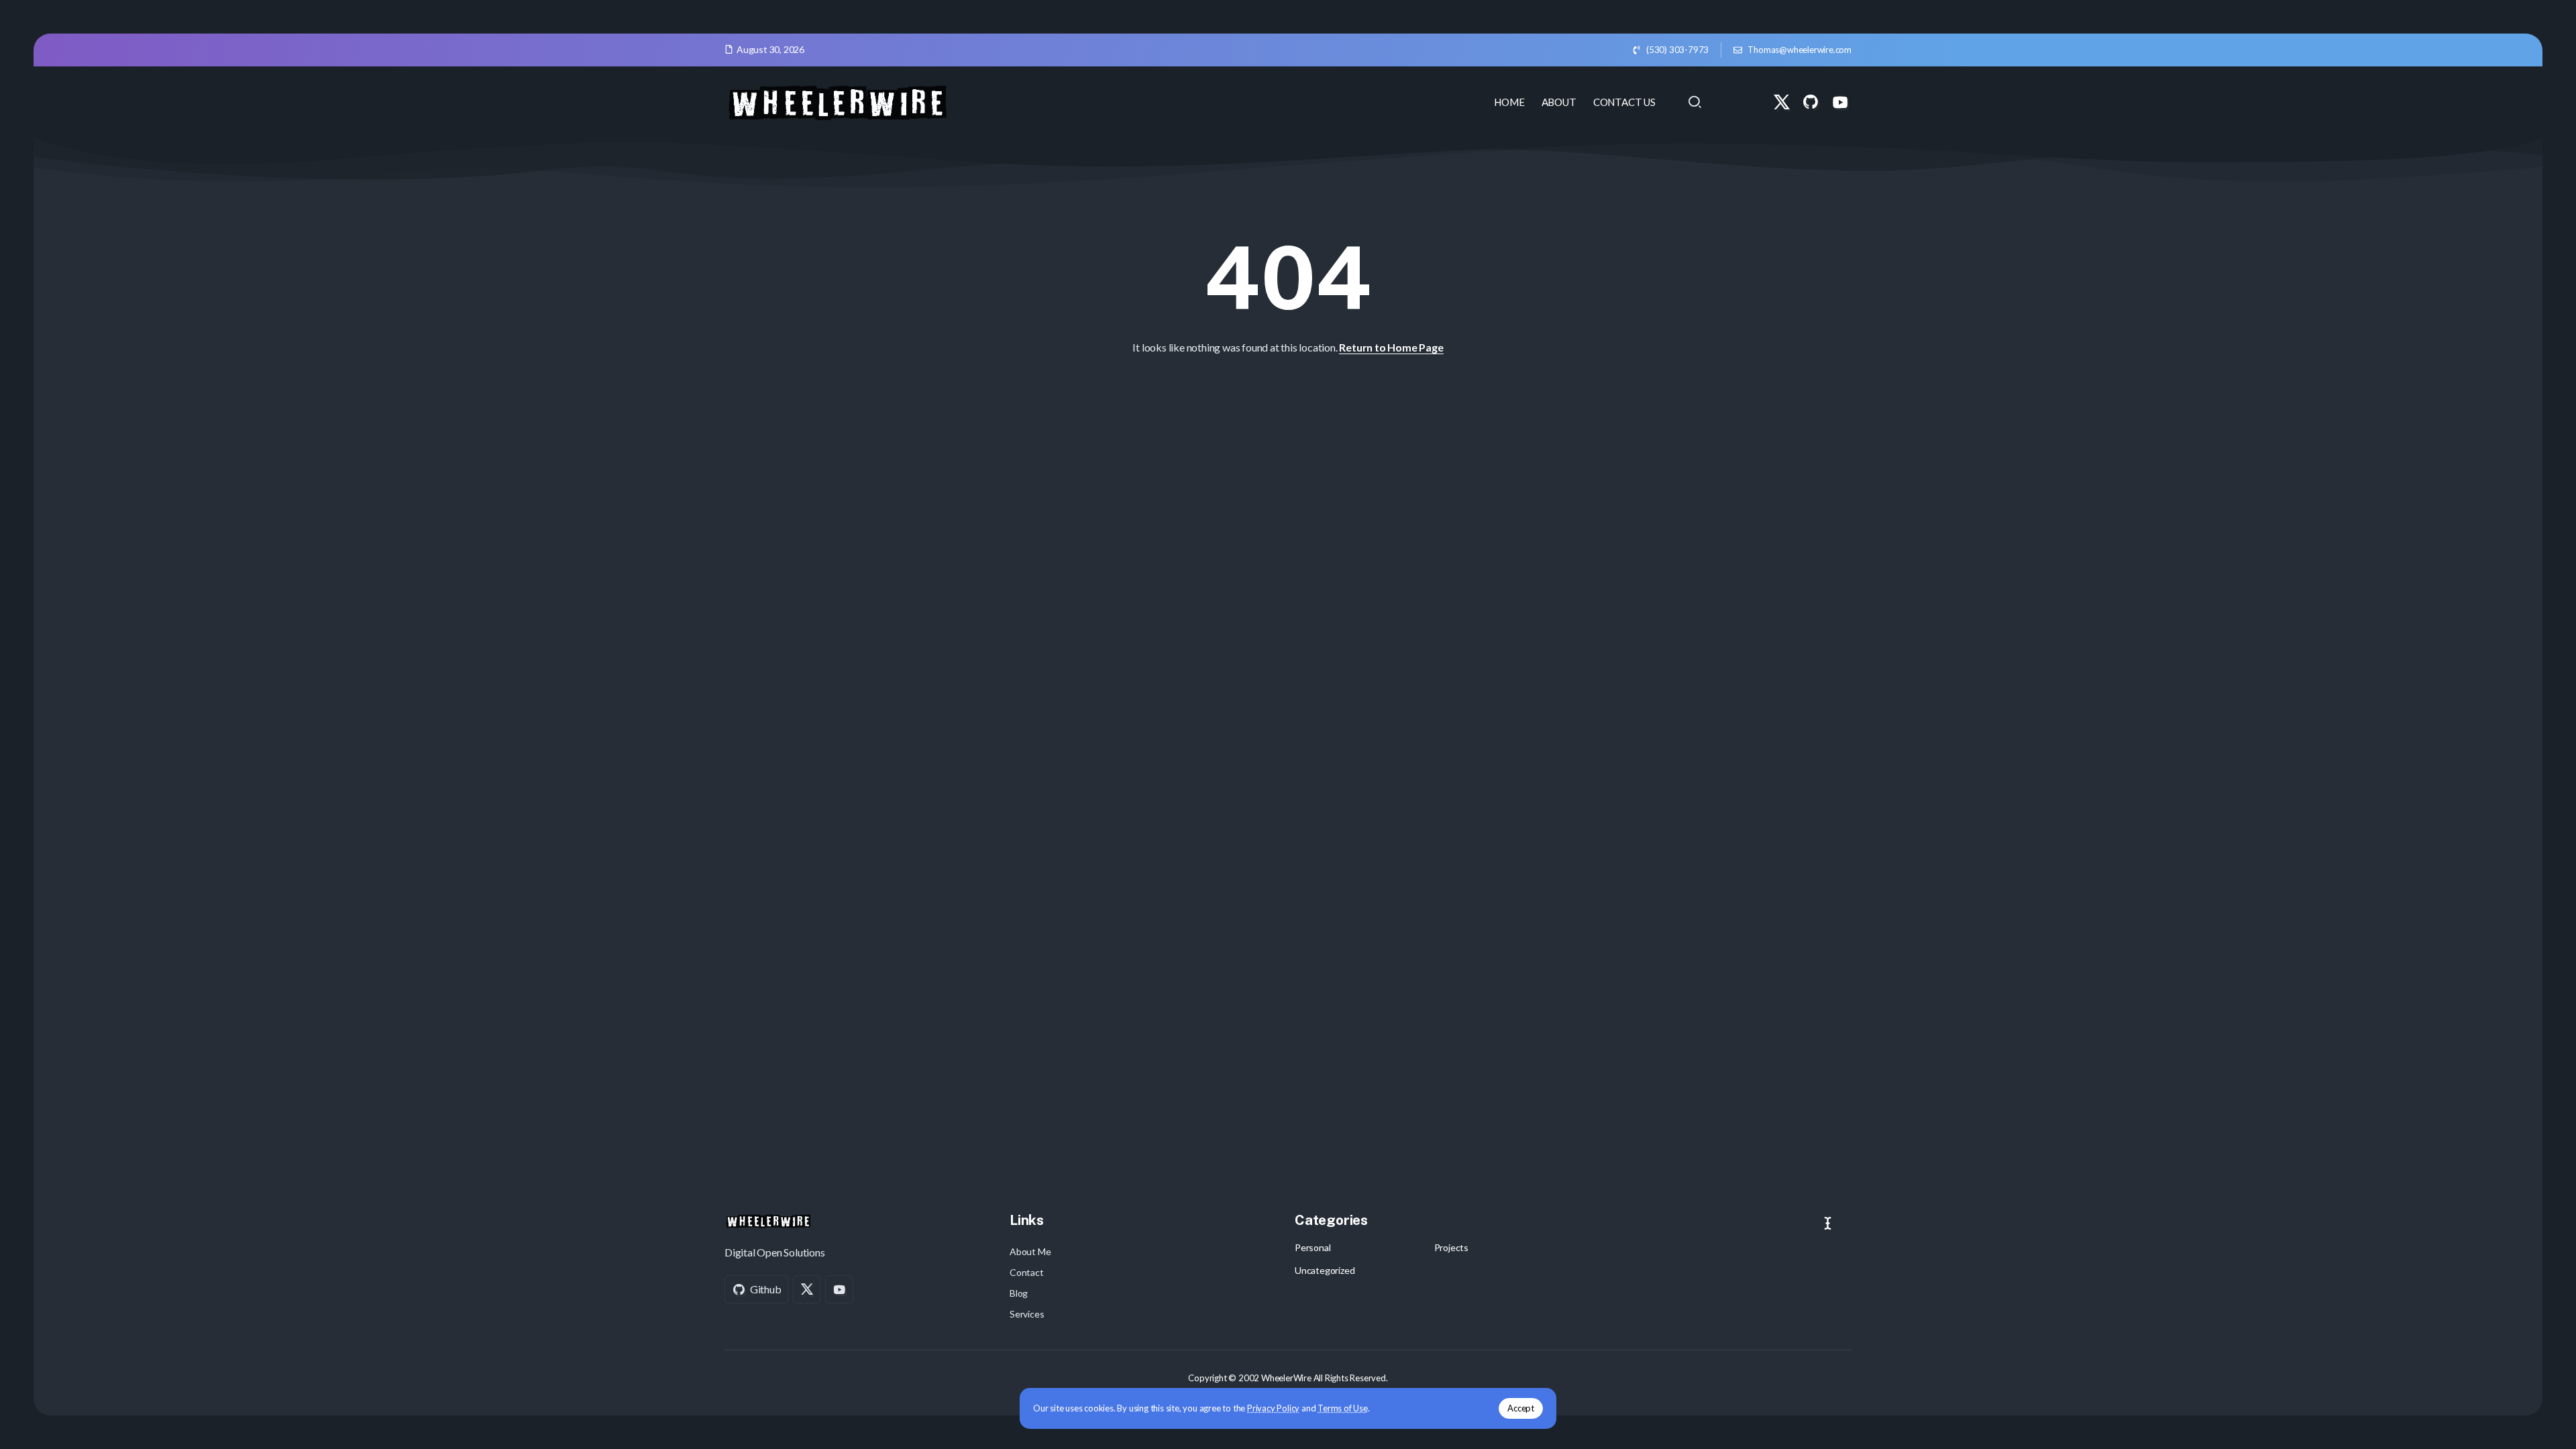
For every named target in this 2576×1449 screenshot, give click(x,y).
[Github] (1811, 102)
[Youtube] (1840, 102)
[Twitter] (1782, 102)
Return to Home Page (1391, 347)
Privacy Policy (1273, 1408)
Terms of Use (1343, 1408)
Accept (1521, 1408)
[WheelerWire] (837, 100)
